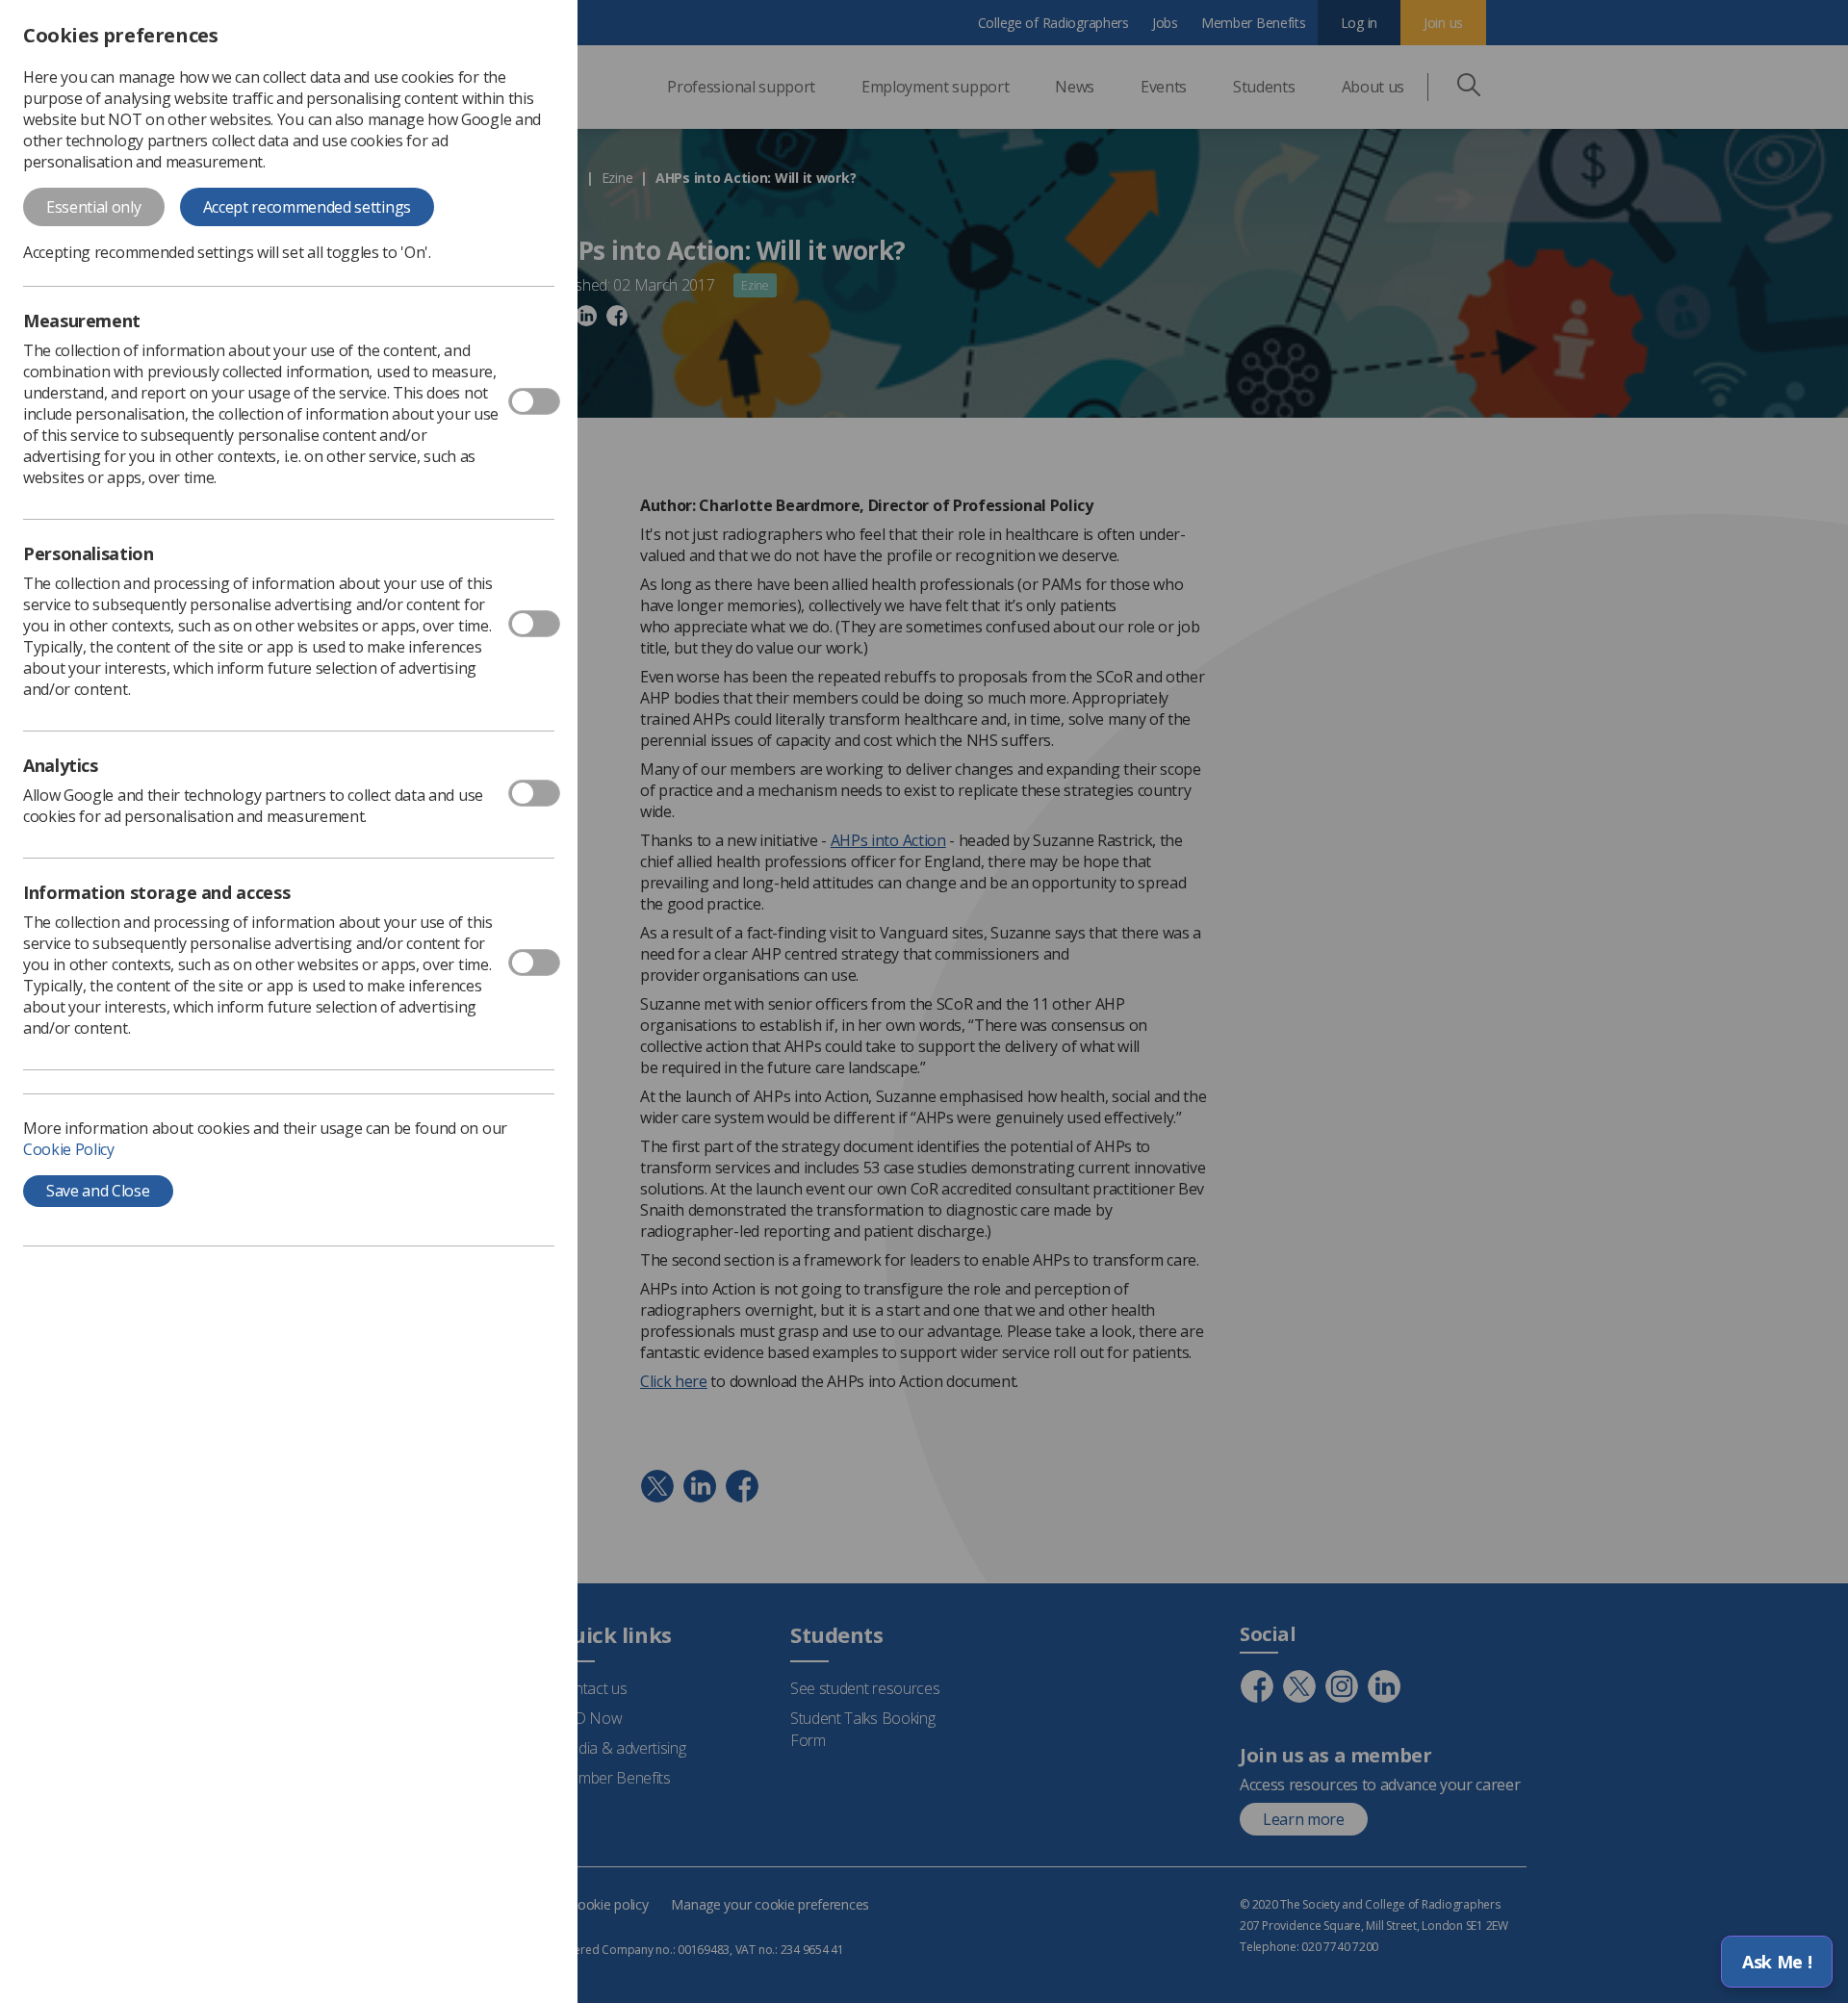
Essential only (94, 207)
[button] (1777, 1962)
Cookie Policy (69, 1149)
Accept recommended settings (307, 207)
